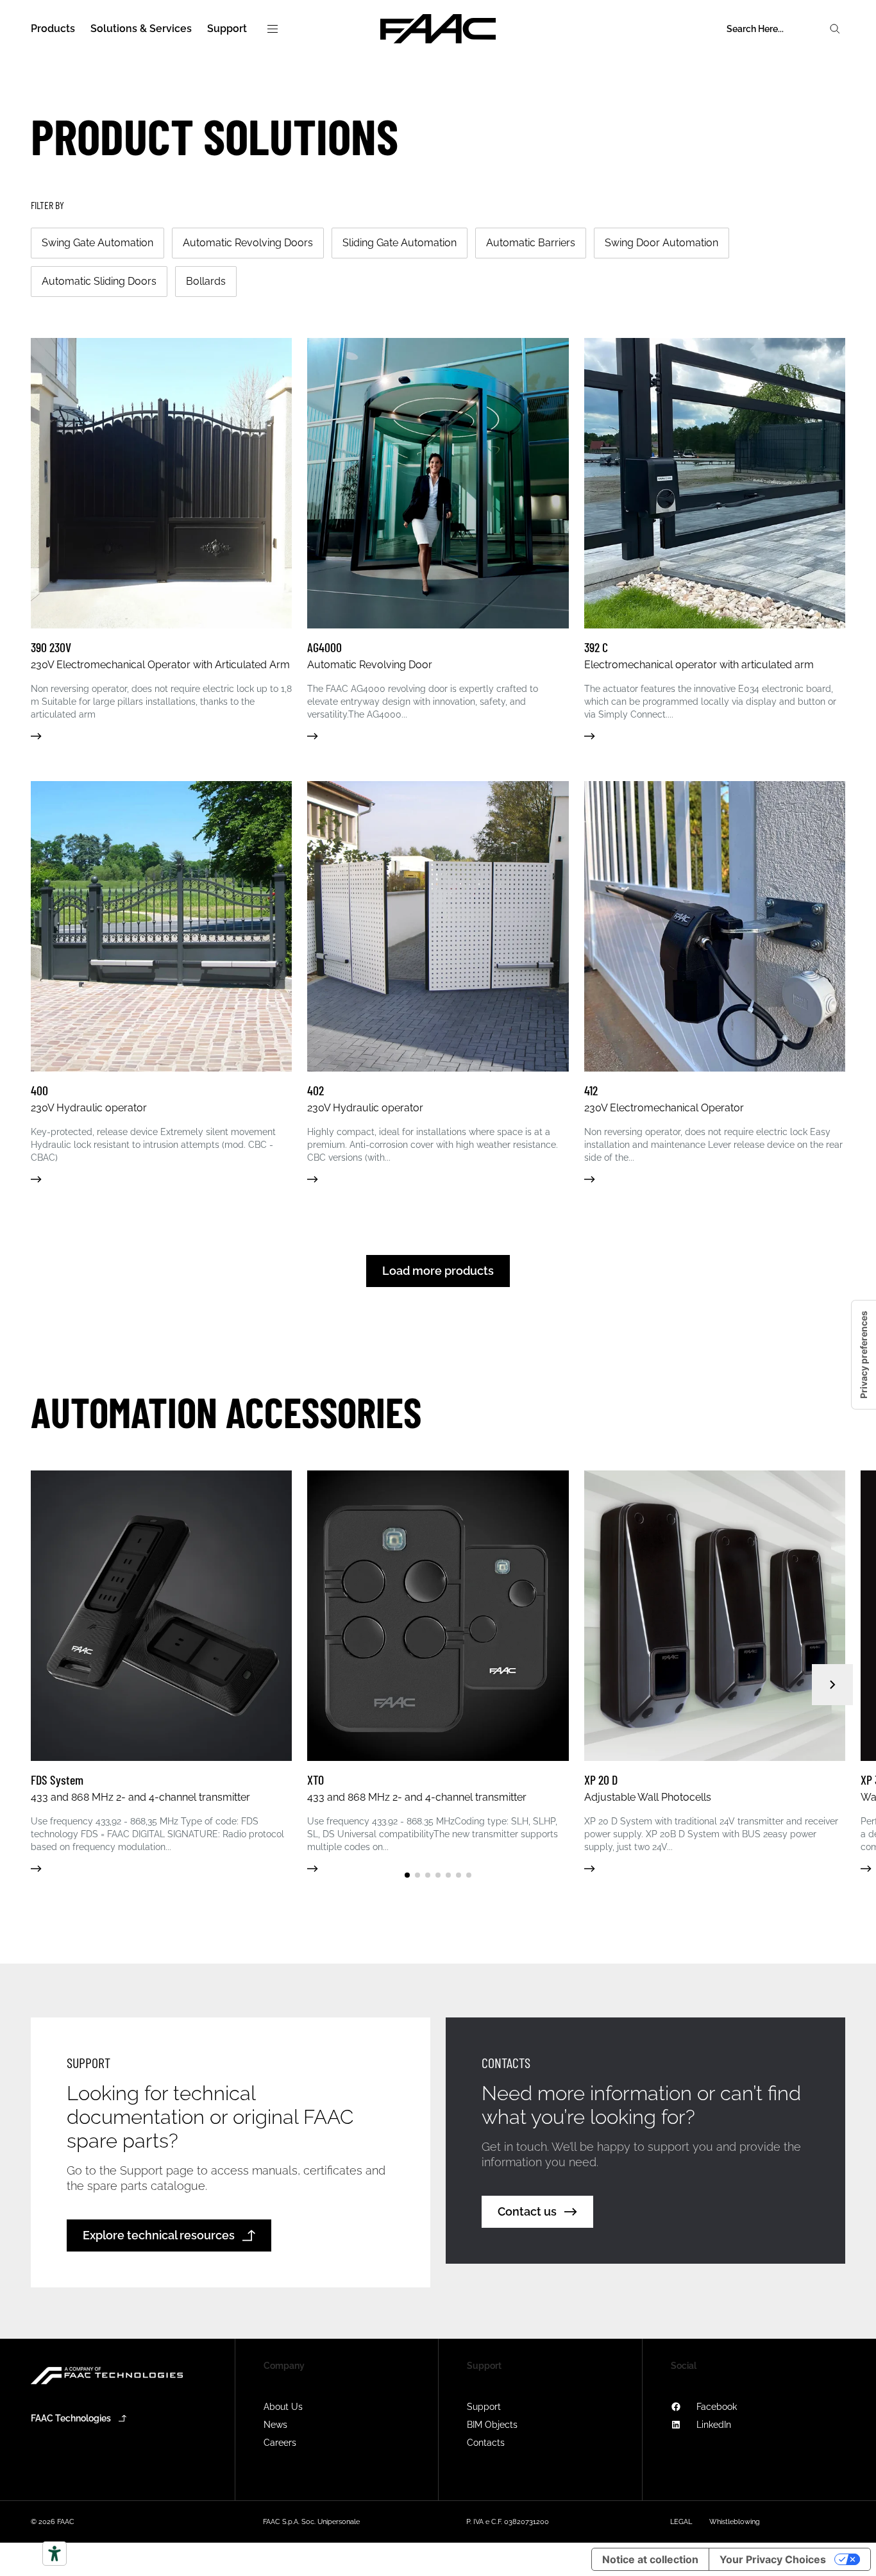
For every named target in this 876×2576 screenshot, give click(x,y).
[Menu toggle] (273, 29)
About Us (283, 2407)
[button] (407, 1875)
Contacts (486, 2443)
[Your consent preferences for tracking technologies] (864, 1355)
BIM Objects (492, 2425)
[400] (161, 982)
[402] (438, 982)
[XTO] (438, 1671)
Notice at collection (650, 2559)
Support (484, 2407)
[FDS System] (161, 1671)
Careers (280, 2443)
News (275, 2425)
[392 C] (715, 539)
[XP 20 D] (715, 1671)
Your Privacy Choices (773, 2559)
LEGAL (681, 2522)
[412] (715, 982)
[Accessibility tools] (55, 2554)
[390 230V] (161, 539)
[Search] (835, 29)
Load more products (438, 1271)
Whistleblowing (735, 2522)
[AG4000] (438, 539)
